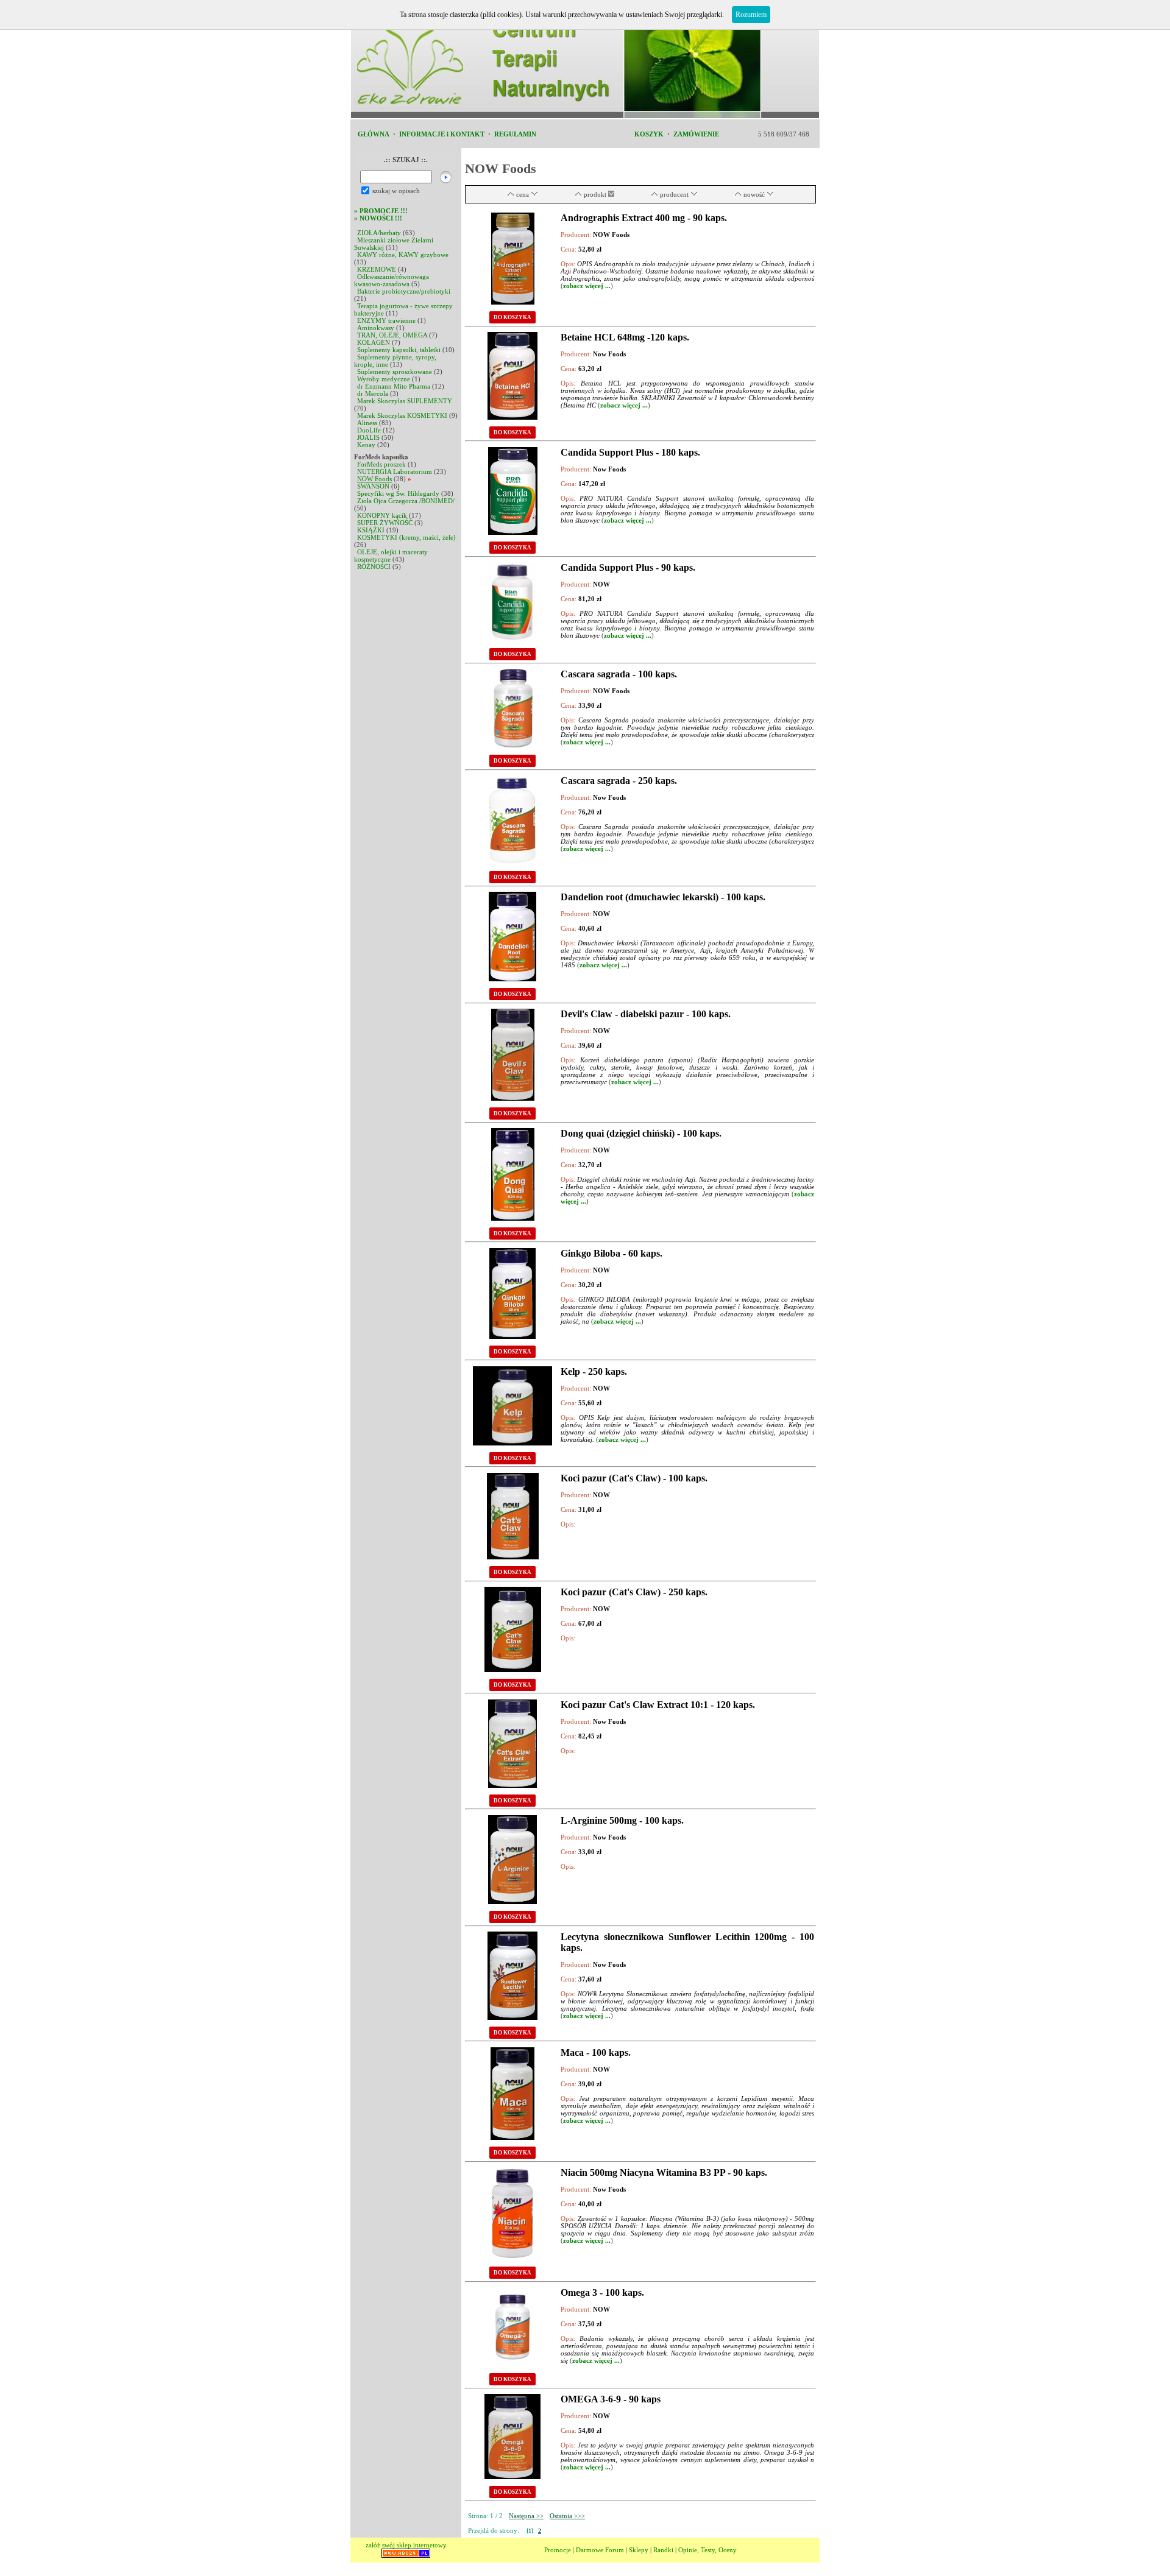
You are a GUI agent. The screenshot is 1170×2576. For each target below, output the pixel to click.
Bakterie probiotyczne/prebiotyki (404, 291)
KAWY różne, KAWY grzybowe (403, 255)
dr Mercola (373, 393)
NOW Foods (374, 479)
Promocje (558, 2550)
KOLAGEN (374, 342)
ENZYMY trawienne (386, 320)
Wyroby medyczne (384, 379)
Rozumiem (751, 15)
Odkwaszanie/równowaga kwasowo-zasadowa (392, 280)
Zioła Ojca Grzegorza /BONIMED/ (406, 501)
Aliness (367, 423)
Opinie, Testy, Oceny (707, 2550)
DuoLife (369, 430)
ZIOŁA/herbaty (379, 233)
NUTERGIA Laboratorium (395, 471)
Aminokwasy (376, 328)
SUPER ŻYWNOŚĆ (385, 523)
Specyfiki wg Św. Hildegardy (398, 493)
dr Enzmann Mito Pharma (394, 386)
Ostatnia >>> (567, 2516)
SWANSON (373, 486)
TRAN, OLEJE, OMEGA (392, 335)
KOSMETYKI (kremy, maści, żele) (406, 537)
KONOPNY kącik (382, 515)
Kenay (366, 445)
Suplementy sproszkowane (395, 372)
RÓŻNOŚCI (374, 566)
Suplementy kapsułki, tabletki (399, 350)
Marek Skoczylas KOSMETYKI (402, 415)
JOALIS (368, 437)
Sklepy (639, 2550)
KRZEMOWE (377, 269)
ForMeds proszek (381, 464)
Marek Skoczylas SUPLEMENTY (405, 401)
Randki (663, 2550)
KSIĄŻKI (371, 530)
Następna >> (526, 2516)
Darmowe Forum (600, 2550)
